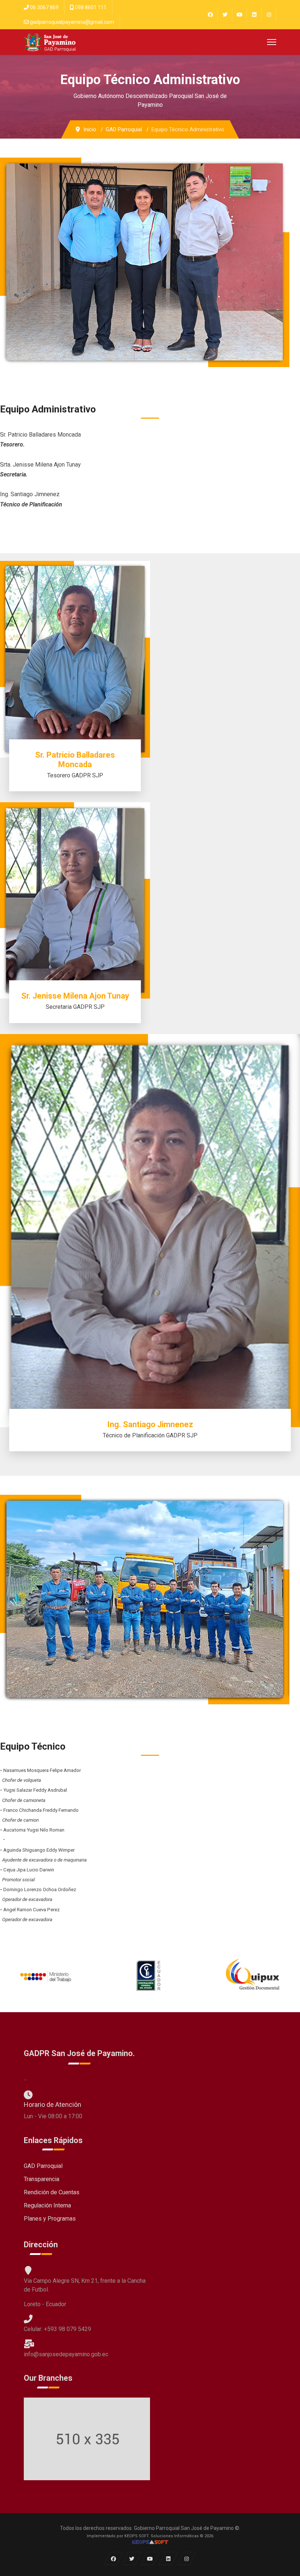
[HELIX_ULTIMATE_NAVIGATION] (272, 42)
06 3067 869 (44, 7)
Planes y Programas (50, 2219)
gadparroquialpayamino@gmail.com (72, 22)
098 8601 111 (91, 7)
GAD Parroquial (43, 2166)
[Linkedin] (254, 15)
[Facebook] (210, 15)
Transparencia (42, 2179)
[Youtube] (239, 15)
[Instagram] (269, 15)
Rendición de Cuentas (52, 2192)
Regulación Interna (47, 2205)
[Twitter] (225, 15)
